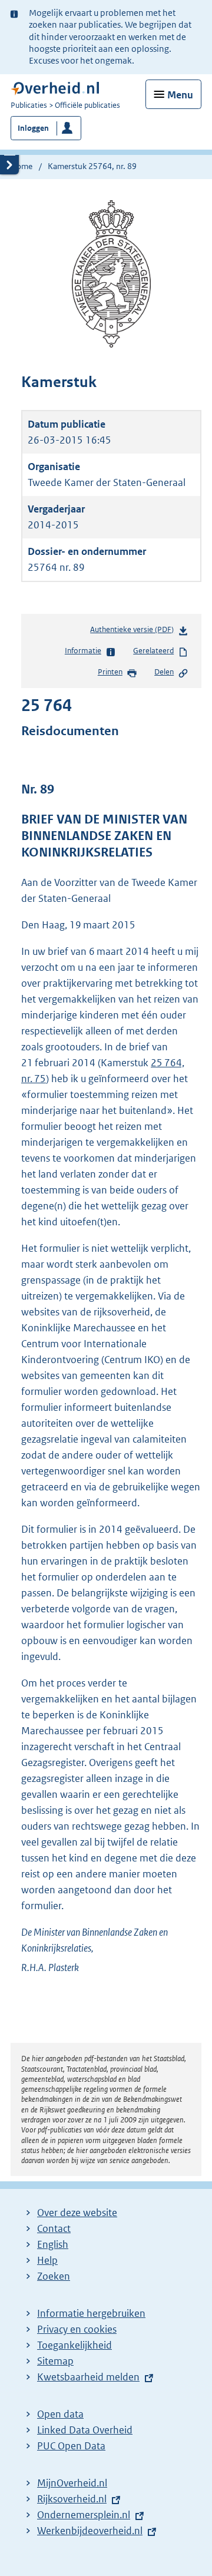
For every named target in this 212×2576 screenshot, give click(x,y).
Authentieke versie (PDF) (134, 632)
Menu (180, 95)
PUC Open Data (71, 2446)
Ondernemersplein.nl (84, 2515)
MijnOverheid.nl (72, 2483)
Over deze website (77, 2213)
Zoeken (54, 2276)
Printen (110, 672)
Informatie (83, 651)
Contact (54, 2228)
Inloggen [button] (33, 128)
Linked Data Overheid (85, 2430)
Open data (60, 2414)
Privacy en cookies (77, 2329)
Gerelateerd (153, 651)
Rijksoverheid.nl (72, 2499)
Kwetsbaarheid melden (88, 2377)
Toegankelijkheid (74, 2345)
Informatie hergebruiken (91, 2313)
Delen (164, 672)
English (53, 2244)
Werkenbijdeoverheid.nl (90, 2531)
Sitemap (55, 2361)
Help (47, 2260)
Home (21, 166)
